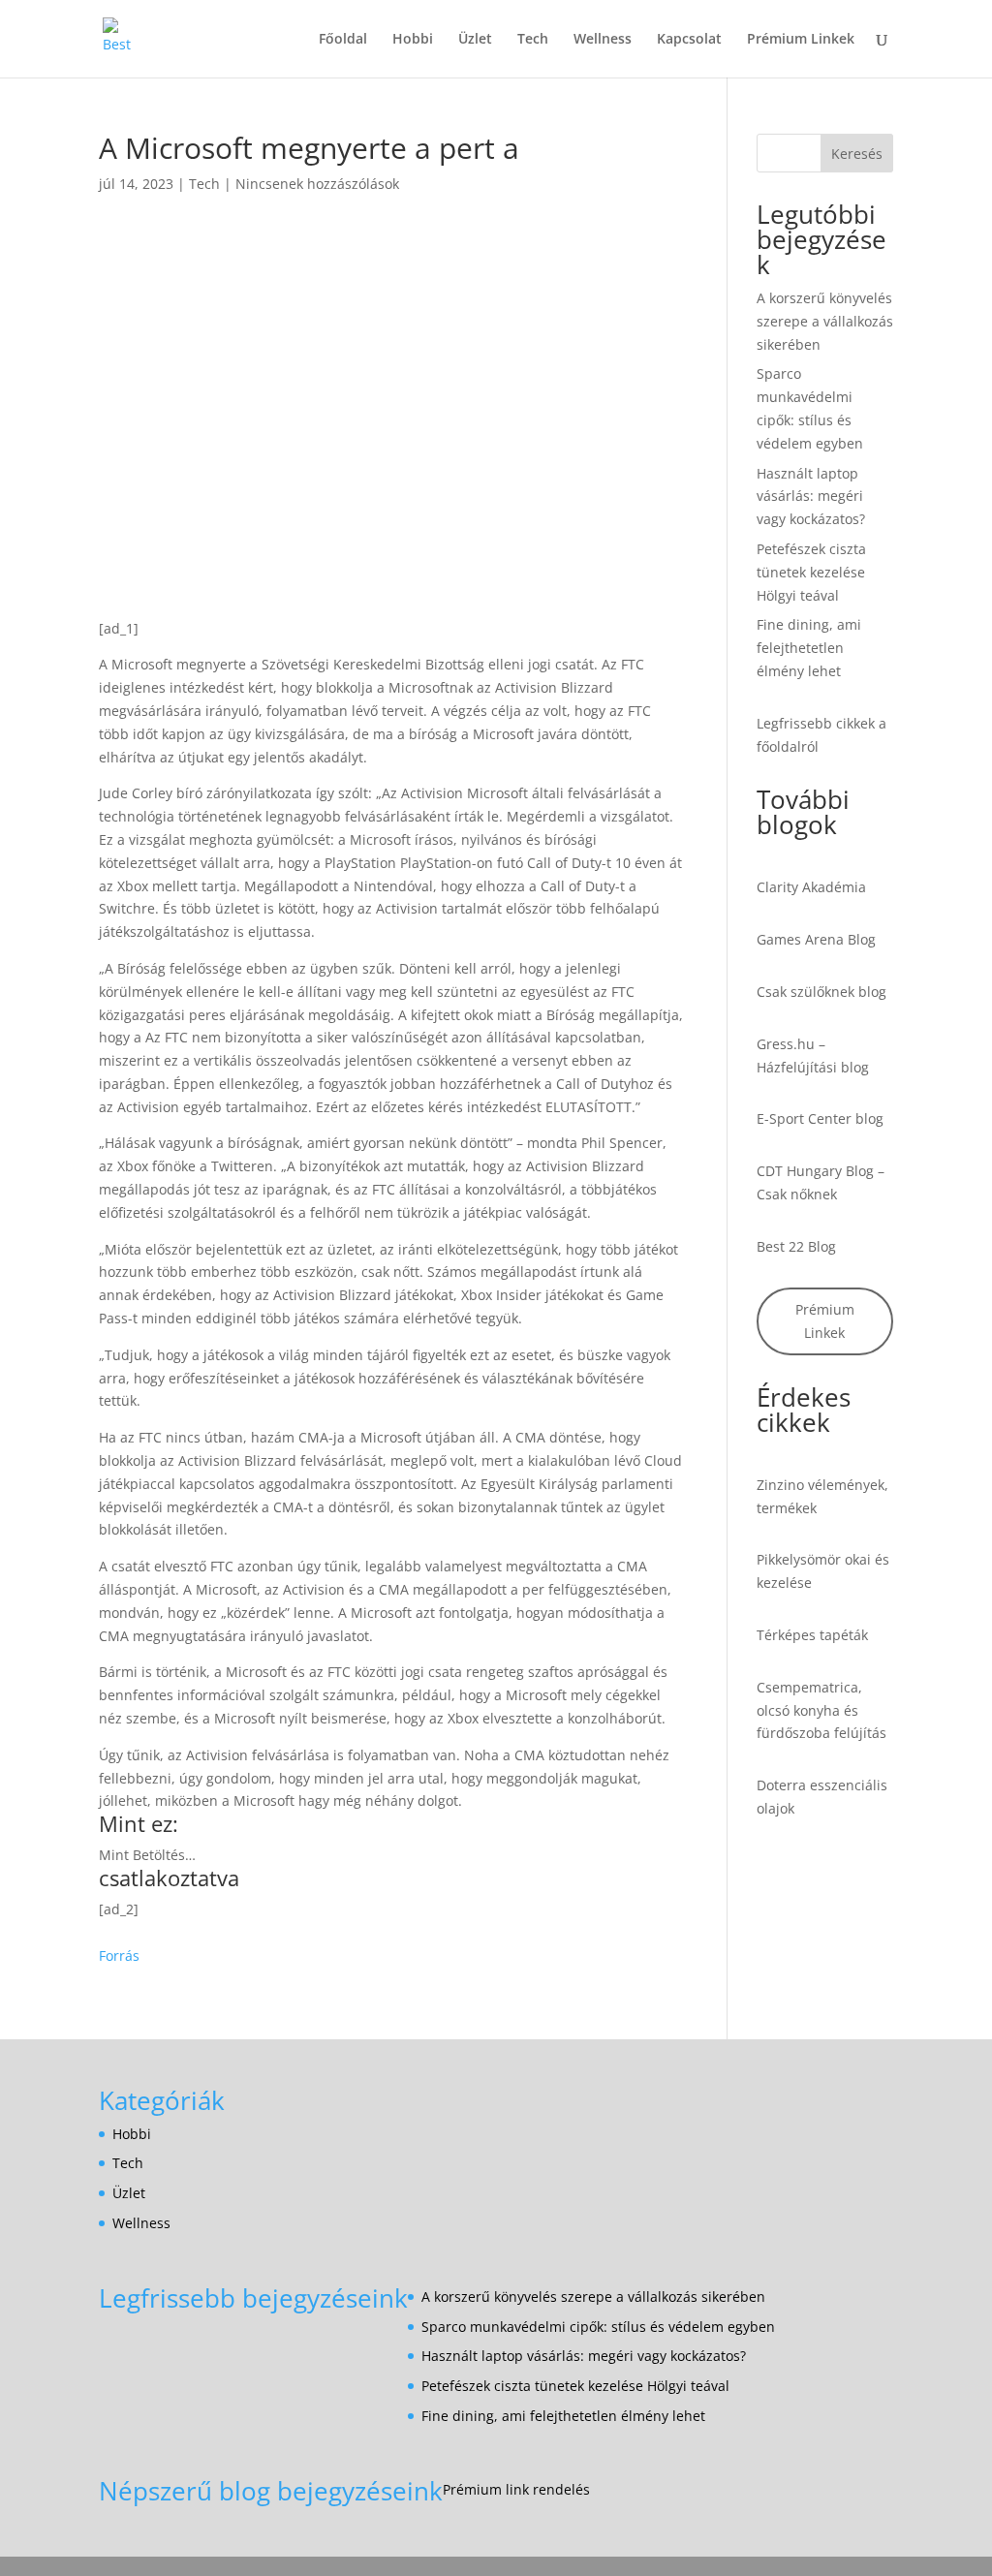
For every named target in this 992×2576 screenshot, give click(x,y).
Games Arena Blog (816, 939)
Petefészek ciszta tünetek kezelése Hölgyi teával (811, 572)
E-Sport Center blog (820, 1118)
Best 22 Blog (796, 1246)
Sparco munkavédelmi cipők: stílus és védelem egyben (598, 2327)
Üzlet (475, 40)
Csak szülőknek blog (821, 992)
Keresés (857, 154)
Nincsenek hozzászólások (317, 184)
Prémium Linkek (801, 40)
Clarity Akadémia (811, 887)
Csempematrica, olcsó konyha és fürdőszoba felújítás (821, 1710)
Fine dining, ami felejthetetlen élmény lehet (809, 648)
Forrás (119, 1955)
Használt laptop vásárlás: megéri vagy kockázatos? (811, 497)
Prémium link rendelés (516, 2489)
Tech (533, 40)
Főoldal (343, 40)
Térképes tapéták (812, 1635)
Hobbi (413, 40)
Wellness (603, 40)
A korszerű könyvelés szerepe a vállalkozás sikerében (825, 321)
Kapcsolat (689, 40)
